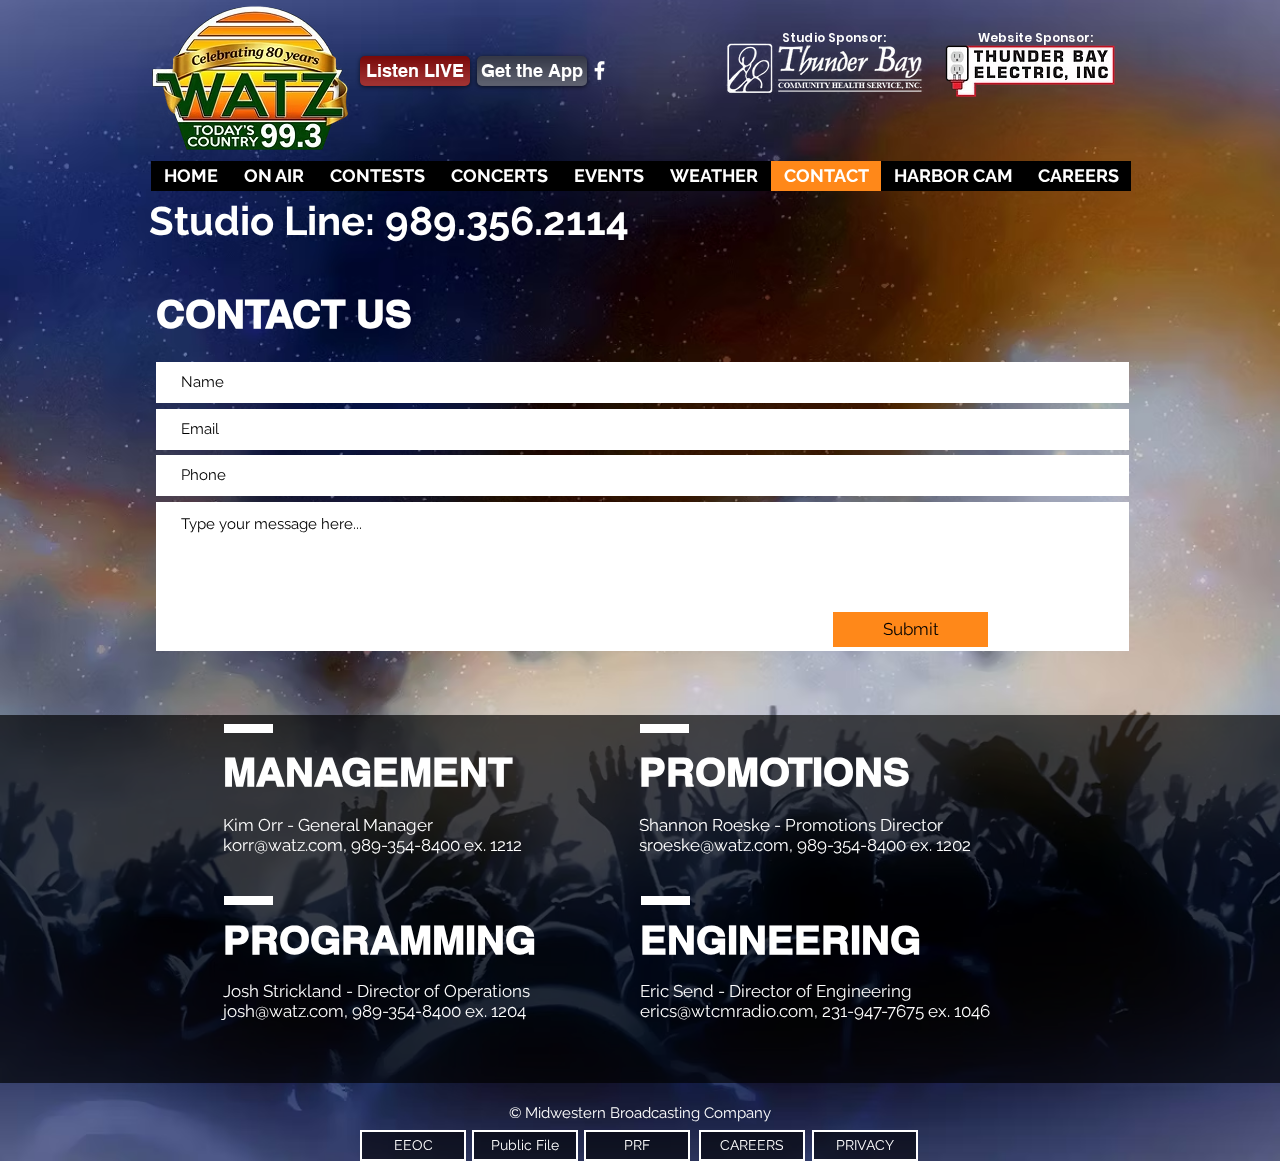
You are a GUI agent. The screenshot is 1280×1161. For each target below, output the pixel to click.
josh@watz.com (283, 1011)
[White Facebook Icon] (599, 70)
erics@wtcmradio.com (727, 1011)
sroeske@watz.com (714, 845)
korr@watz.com (283, 845)
